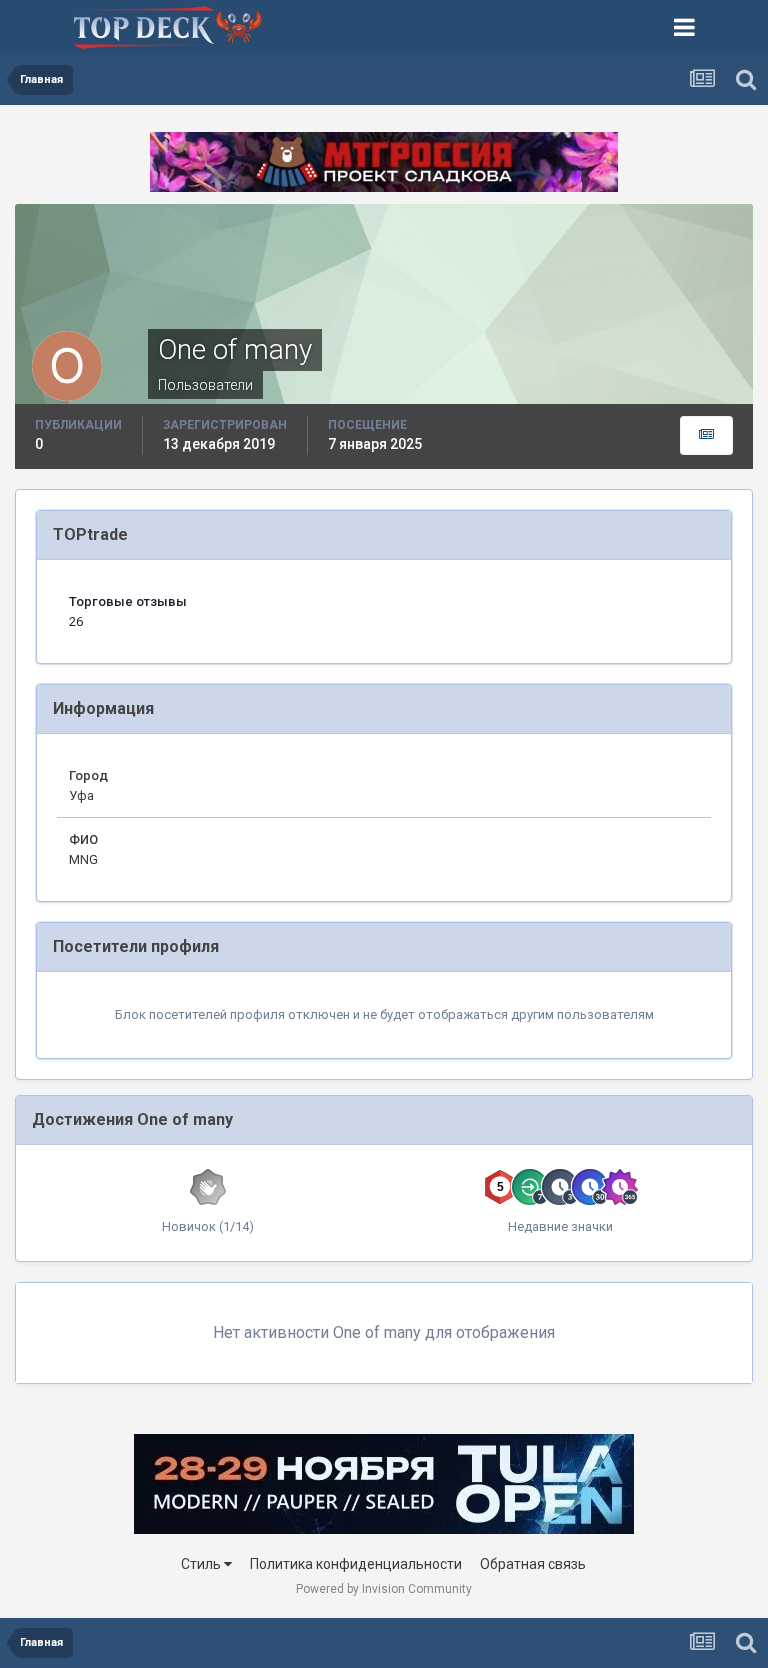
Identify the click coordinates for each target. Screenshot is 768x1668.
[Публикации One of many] (706, 435)
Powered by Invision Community (384, 1589)
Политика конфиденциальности (356, 1564)
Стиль (202, 1564)
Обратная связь (533, 1564)
